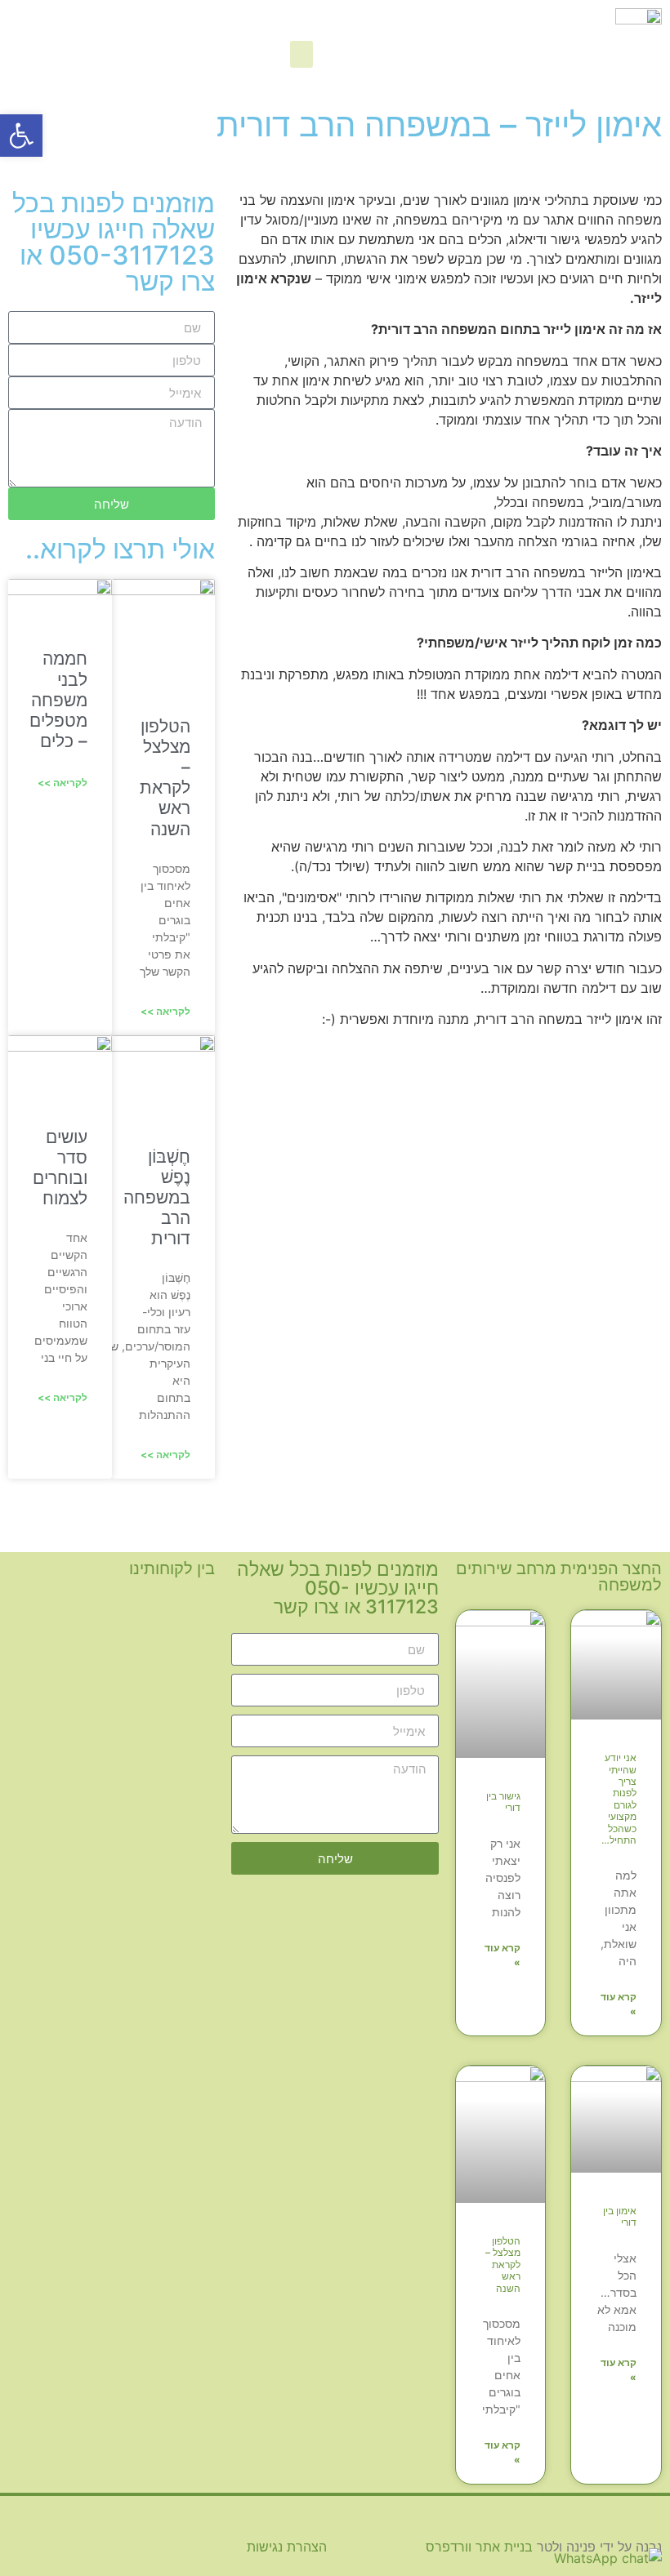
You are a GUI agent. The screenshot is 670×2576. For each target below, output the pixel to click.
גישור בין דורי (503, 1802)
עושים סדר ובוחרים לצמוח (60, 1168)
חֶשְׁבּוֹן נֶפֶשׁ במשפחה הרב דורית (157, 1198)
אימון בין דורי (620, 2216)
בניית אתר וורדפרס (479, 2547)
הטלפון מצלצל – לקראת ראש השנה (165, 778)
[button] (301, 54)
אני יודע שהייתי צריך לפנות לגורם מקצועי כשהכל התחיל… (619, 1799)
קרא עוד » (619, 2004)
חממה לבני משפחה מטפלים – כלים (58, 700)
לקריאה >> (165, 1011)
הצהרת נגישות (287, 2547)
